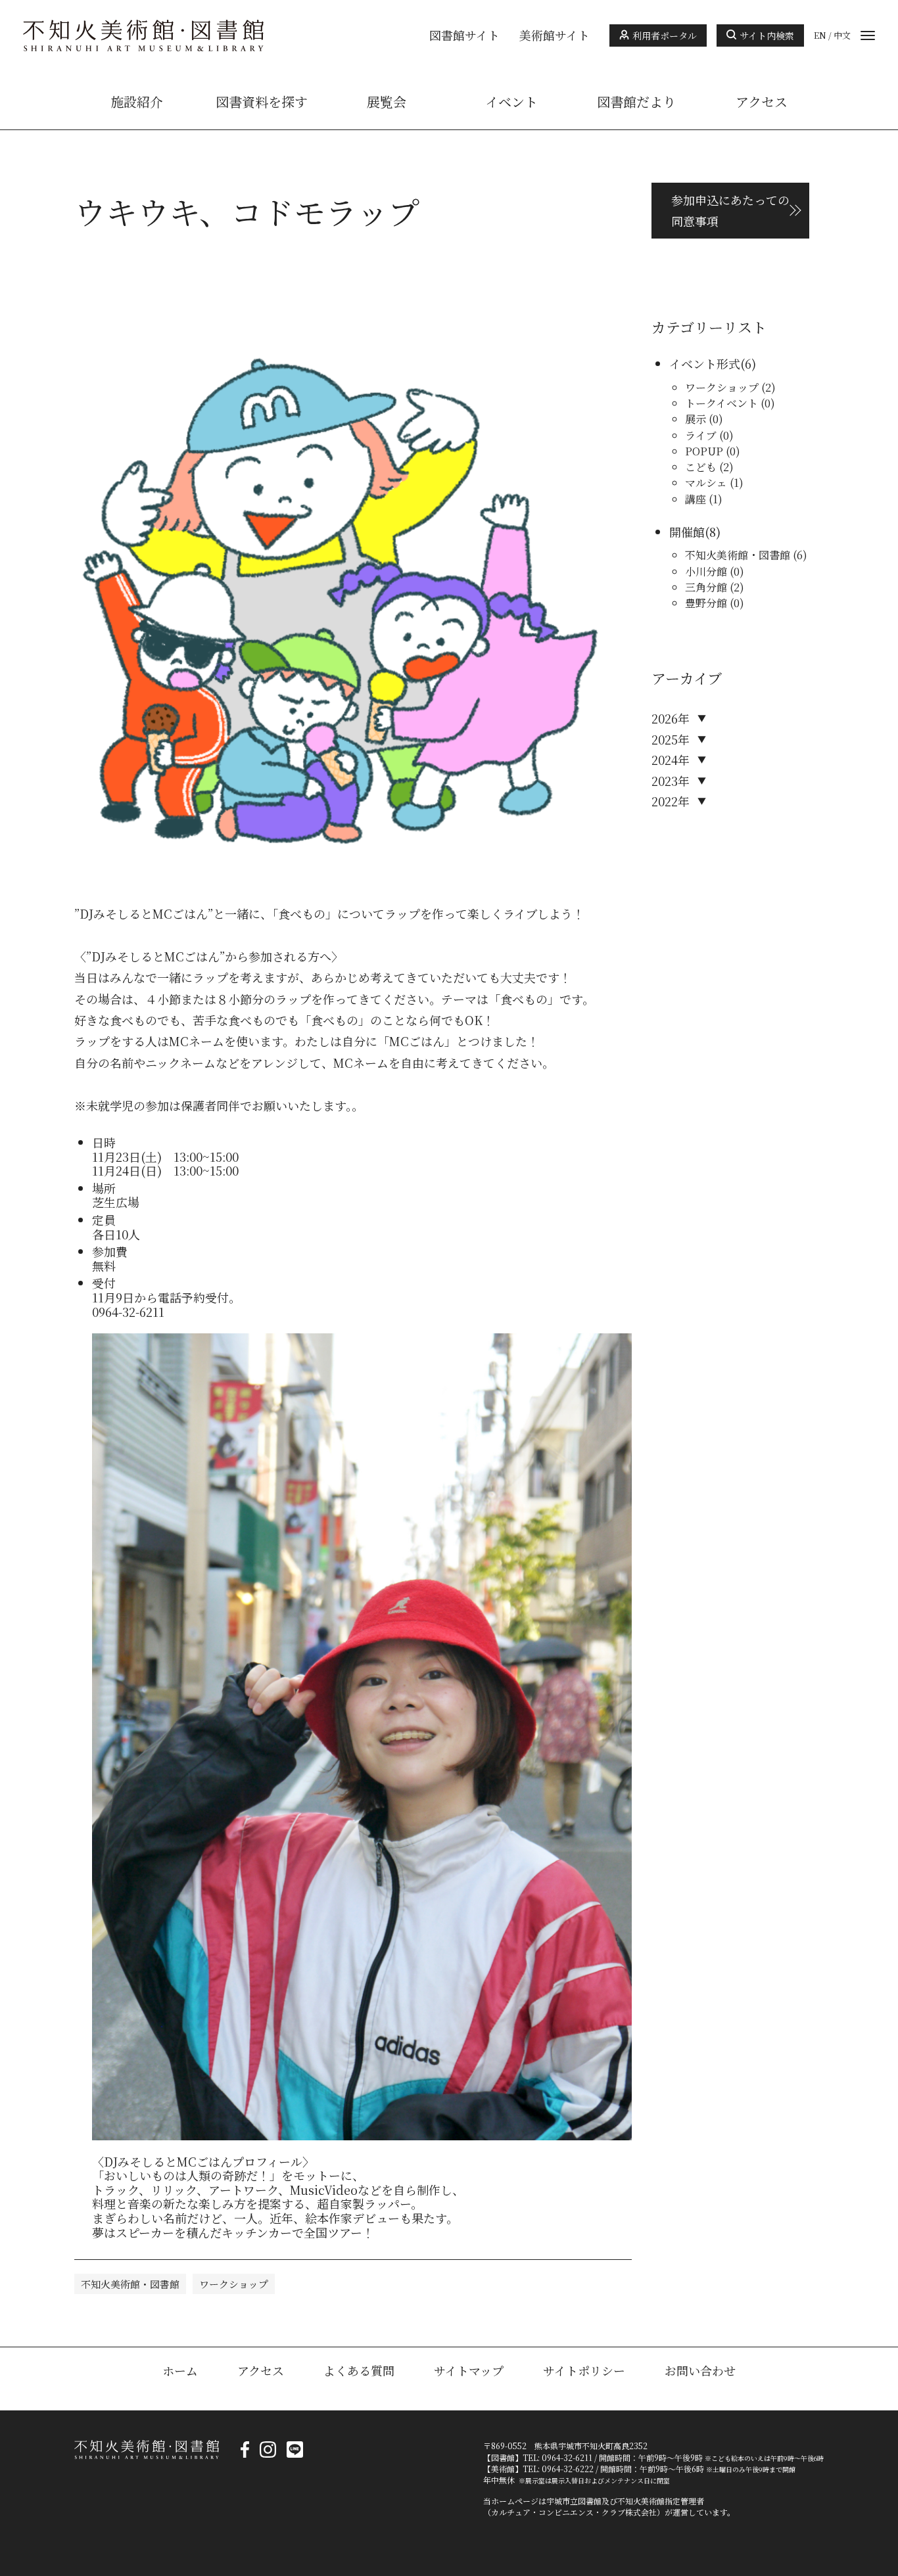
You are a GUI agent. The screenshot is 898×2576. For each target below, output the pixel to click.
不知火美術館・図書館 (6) (746, 555)
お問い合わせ (700, 2370)
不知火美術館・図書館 (130, 2284)
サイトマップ (469, 2370)
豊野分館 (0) (715, 603)
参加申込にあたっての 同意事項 (730, 210)
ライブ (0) (709, 435)
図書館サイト (464, 35)
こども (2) (709, 467)
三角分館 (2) (715, 587)
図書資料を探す (262, 102)
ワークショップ (234, 2284)
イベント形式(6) (713, 363)
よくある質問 (359, 2370)
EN (820, 35)
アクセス (762, 102)
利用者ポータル (665, 35)
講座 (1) (704, 499)
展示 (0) (704, 419)
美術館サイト (555, 35)
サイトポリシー (584, 2370)
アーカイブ (687, 678)
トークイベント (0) (730, 403)
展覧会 (387, 102)
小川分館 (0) (715, 571)
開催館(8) (695, 532)
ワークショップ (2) (730, 387)
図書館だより (636, 102)
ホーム (180, 2370)
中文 (842, 35)
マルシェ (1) (714, 483)
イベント (511, 102)
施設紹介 (137, 102)
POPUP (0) (713, 451)
